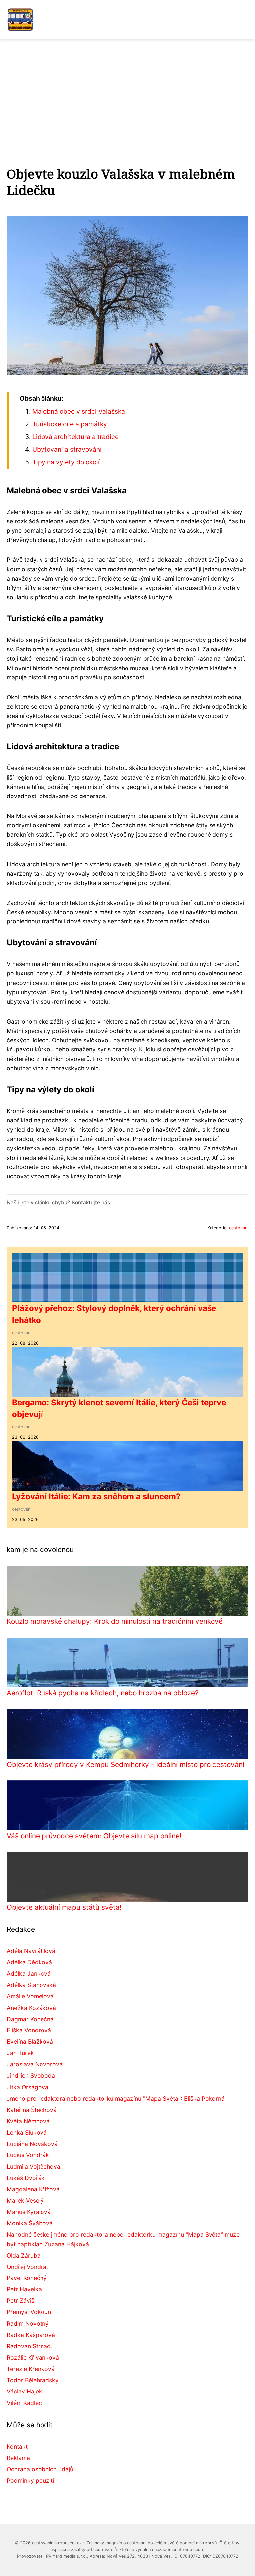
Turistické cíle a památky (70, 424)
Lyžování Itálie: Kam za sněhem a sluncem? (96, 1496)
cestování (239, 1228)
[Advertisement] (127, 89)
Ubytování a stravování (67, 449)
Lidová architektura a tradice (75, 437)
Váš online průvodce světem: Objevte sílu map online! (94, 1836)
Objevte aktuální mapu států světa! (64, 1907)
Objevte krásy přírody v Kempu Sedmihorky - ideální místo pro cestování (126, 1764)
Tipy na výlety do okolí (66, 462)
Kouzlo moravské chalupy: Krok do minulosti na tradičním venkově (115, 1621)
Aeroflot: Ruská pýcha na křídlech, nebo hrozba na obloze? (103, 1693)
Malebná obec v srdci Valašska (79, 411)
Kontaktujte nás (91, 1203)
